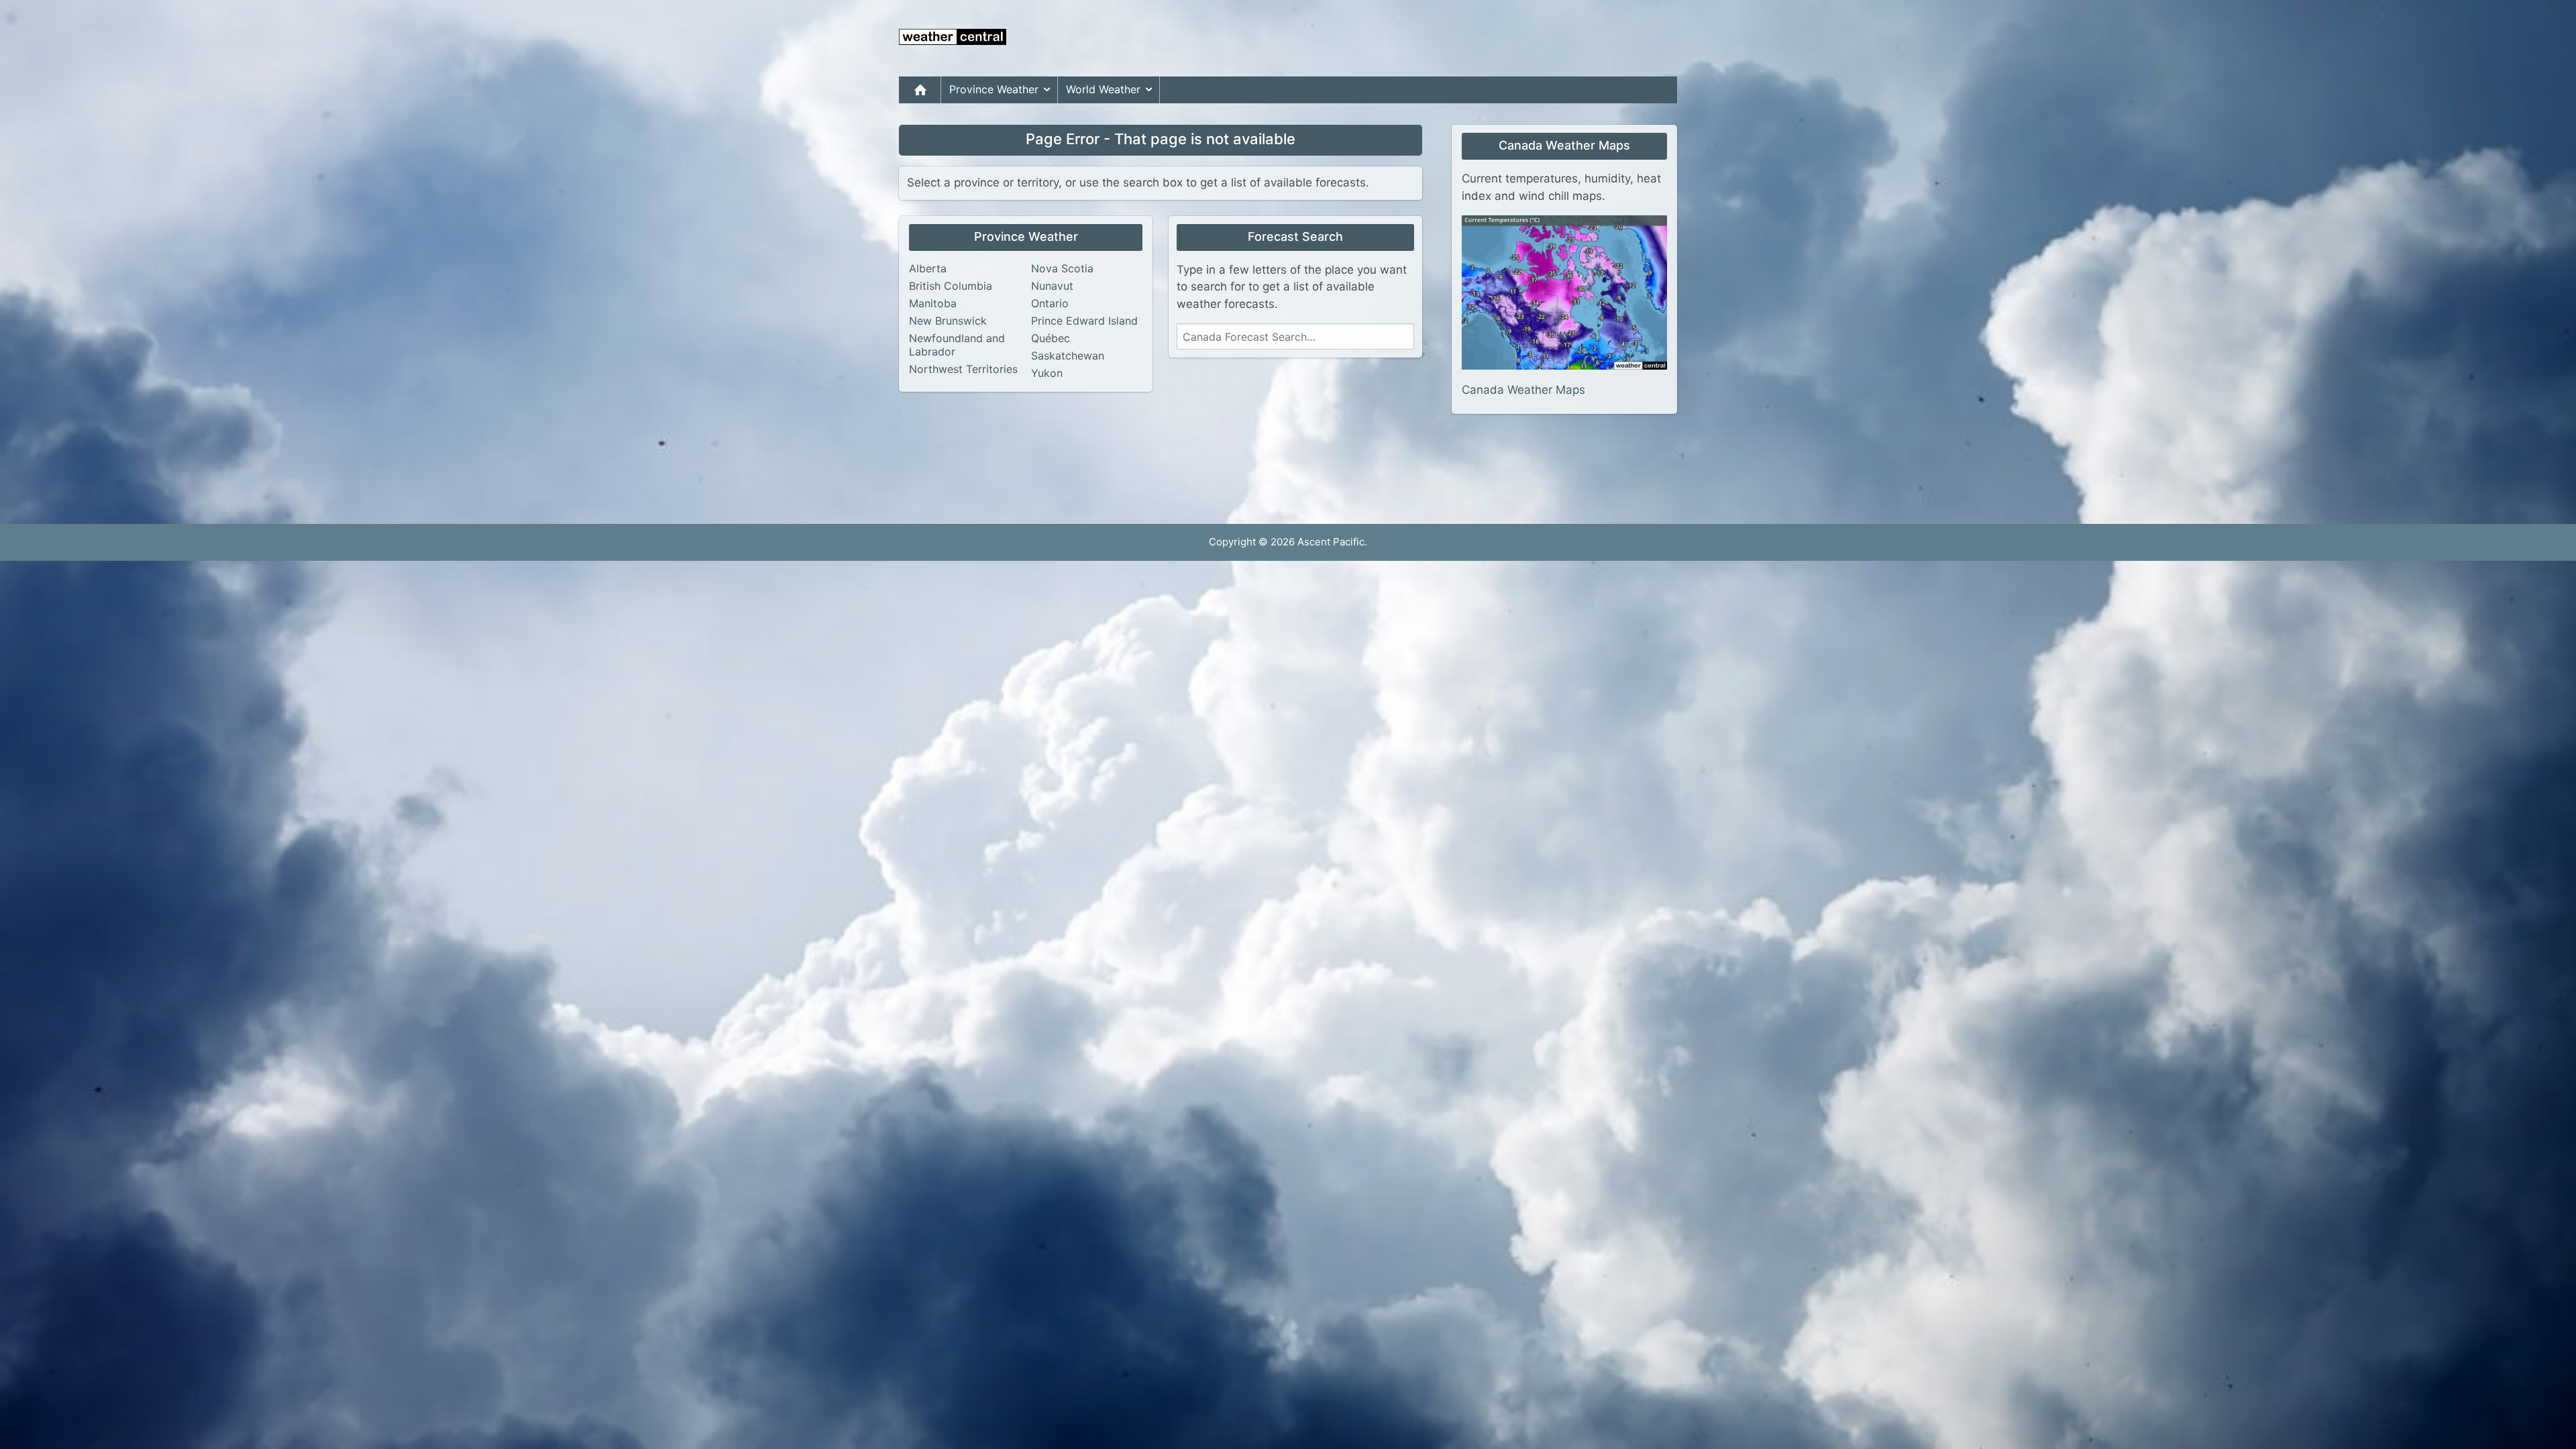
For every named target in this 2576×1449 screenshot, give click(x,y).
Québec (1051, 338)
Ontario (1050, 303)
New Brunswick (948, 321)
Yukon (1047, 373)
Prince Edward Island (1084, 321)
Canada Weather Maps (1523, 390)
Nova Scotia (1062, 268)
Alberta (928, 268)
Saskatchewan (1068, 356)
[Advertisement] (1433, 38)
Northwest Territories (963, 369)
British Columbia (951, 286)
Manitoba (933, 303)
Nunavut (1052, 286)
